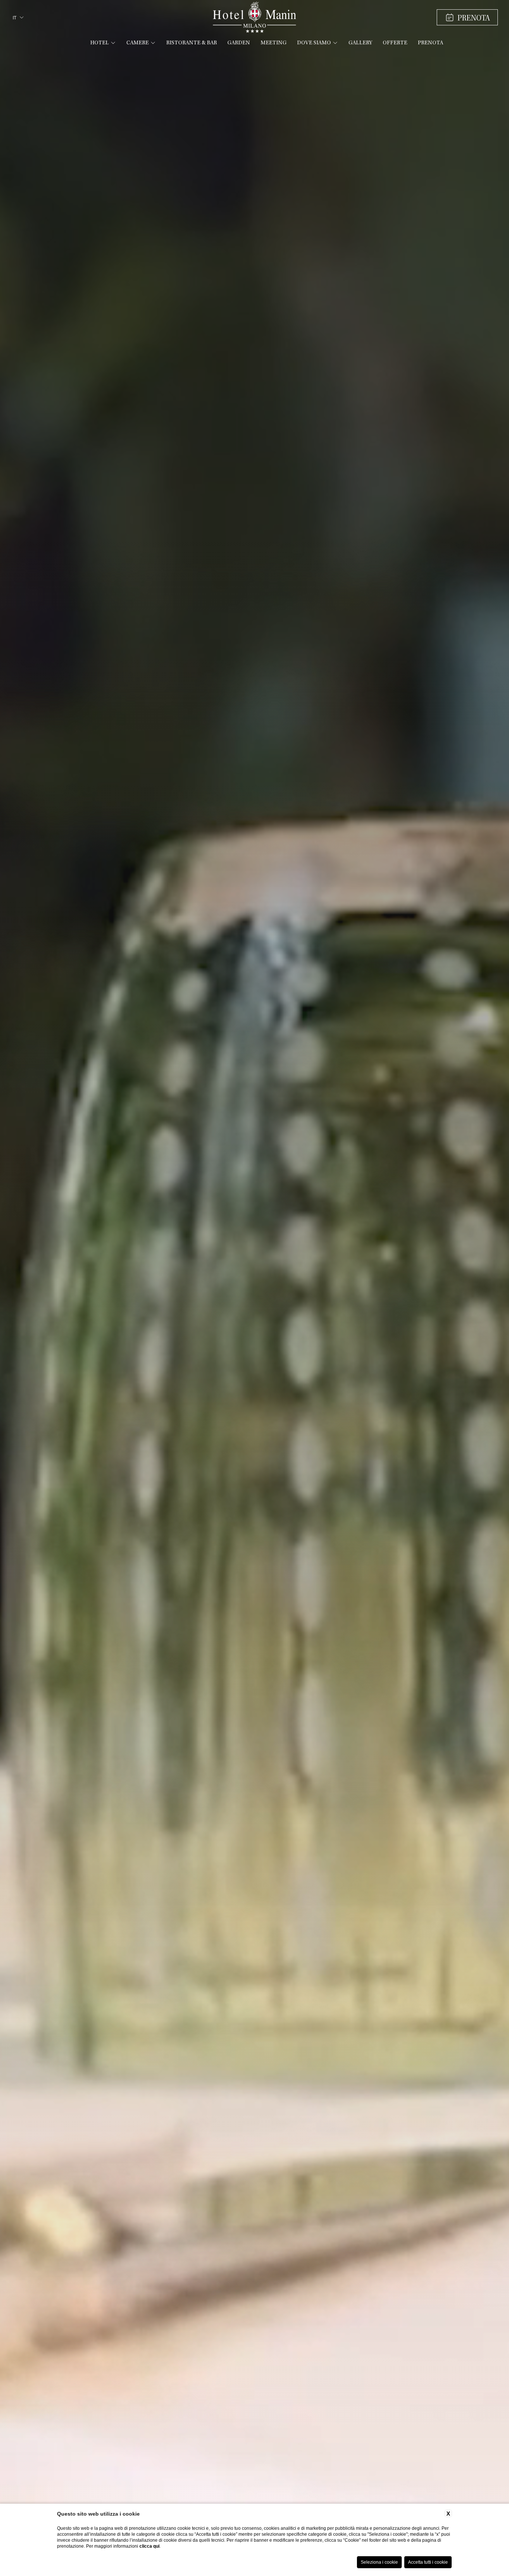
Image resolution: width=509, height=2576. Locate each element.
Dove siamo (314, 43)
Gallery (360, 43)
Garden (239, 43)
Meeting (274, 43)
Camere (137, 43)
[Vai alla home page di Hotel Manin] (254, 17)
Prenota (430, 43)
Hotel (99, 43)
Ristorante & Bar (192, 43)
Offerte (395, 43)
